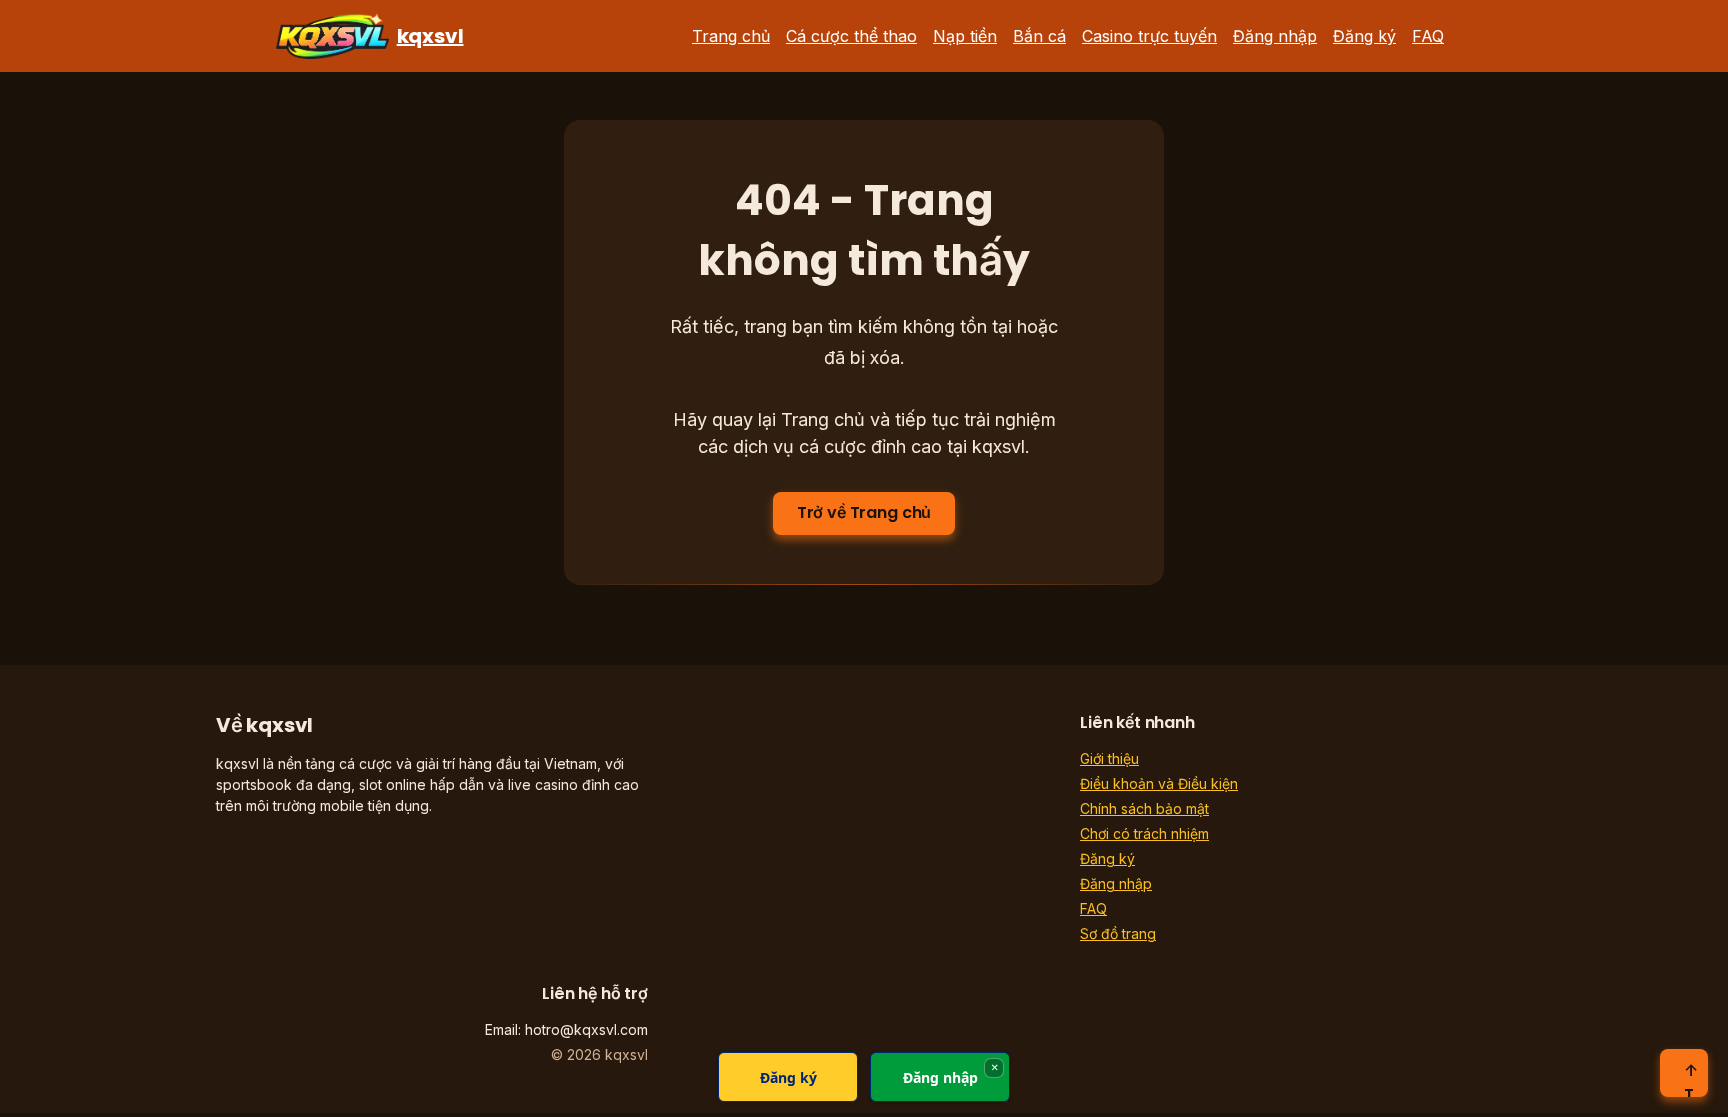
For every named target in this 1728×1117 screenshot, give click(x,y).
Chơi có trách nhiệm (1144, 833)
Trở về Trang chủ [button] (864, 512)
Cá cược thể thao (851, 36)
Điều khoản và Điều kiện (1159, 783)
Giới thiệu (1109, 758)
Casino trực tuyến (1149, 36)
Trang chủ (731, 36)
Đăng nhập (1275, 36)
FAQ (1428, 36)
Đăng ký (1364, 36)
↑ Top (1691, 1078)
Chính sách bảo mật (1144, 808)
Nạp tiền (965, 36)
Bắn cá (1039, 36)
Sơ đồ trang (1118, 933)
